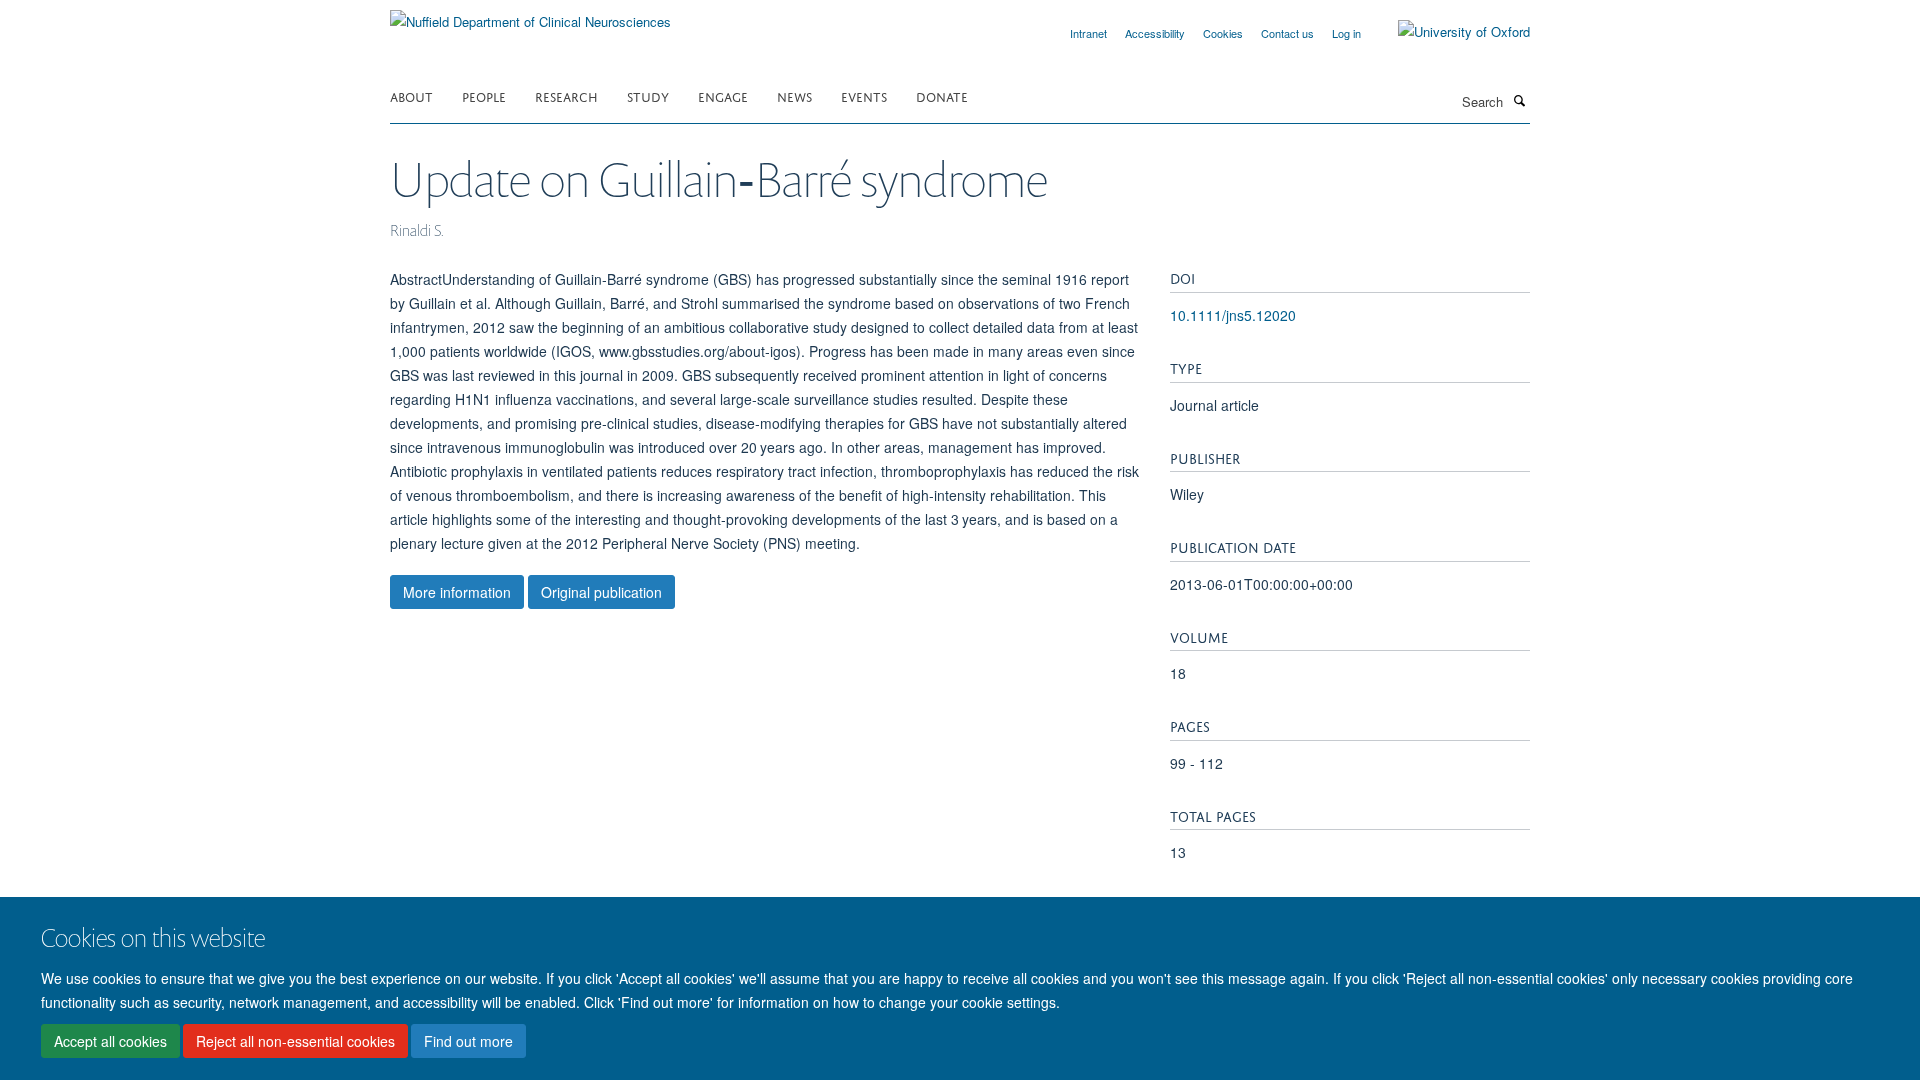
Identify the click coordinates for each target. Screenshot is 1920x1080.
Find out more (468, 1041)
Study (648, 95)
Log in (1346, 33)
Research (566, 95)
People (484, 95)
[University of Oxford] (1449, 32)
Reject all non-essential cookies (295, 1041)
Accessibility (1155, 33)
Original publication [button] (601, 592)
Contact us (1287, 33)
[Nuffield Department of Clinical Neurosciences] (530, 14)
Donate (942, 95)
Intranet (1088, 33)
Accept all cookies (110, 1041)
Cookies (1223, 33)
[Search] (1519, 100)
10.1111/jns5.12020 (1233, 315)
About (411, 95)
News (794, 95)
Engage (723, 95)
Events (864, 95)
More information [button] (457, 592)
